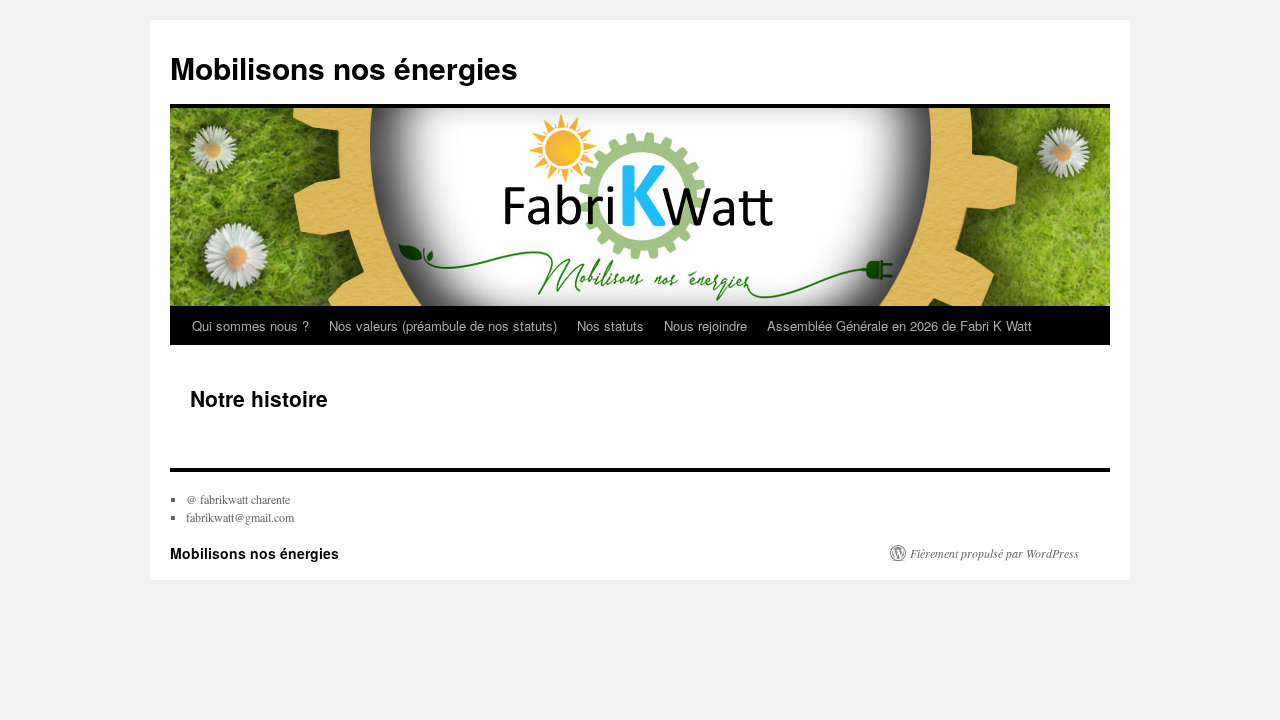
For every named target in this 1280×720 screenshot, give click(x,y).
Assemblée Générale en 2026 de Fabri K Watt (899, 325)
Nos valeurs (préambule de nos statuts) (443, 325)
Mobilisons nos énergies (344, 67)
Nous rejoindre (705, 325)
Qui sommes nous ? (250, 325)
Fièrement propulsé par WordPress (994, 553)
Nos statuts (610, 325)
